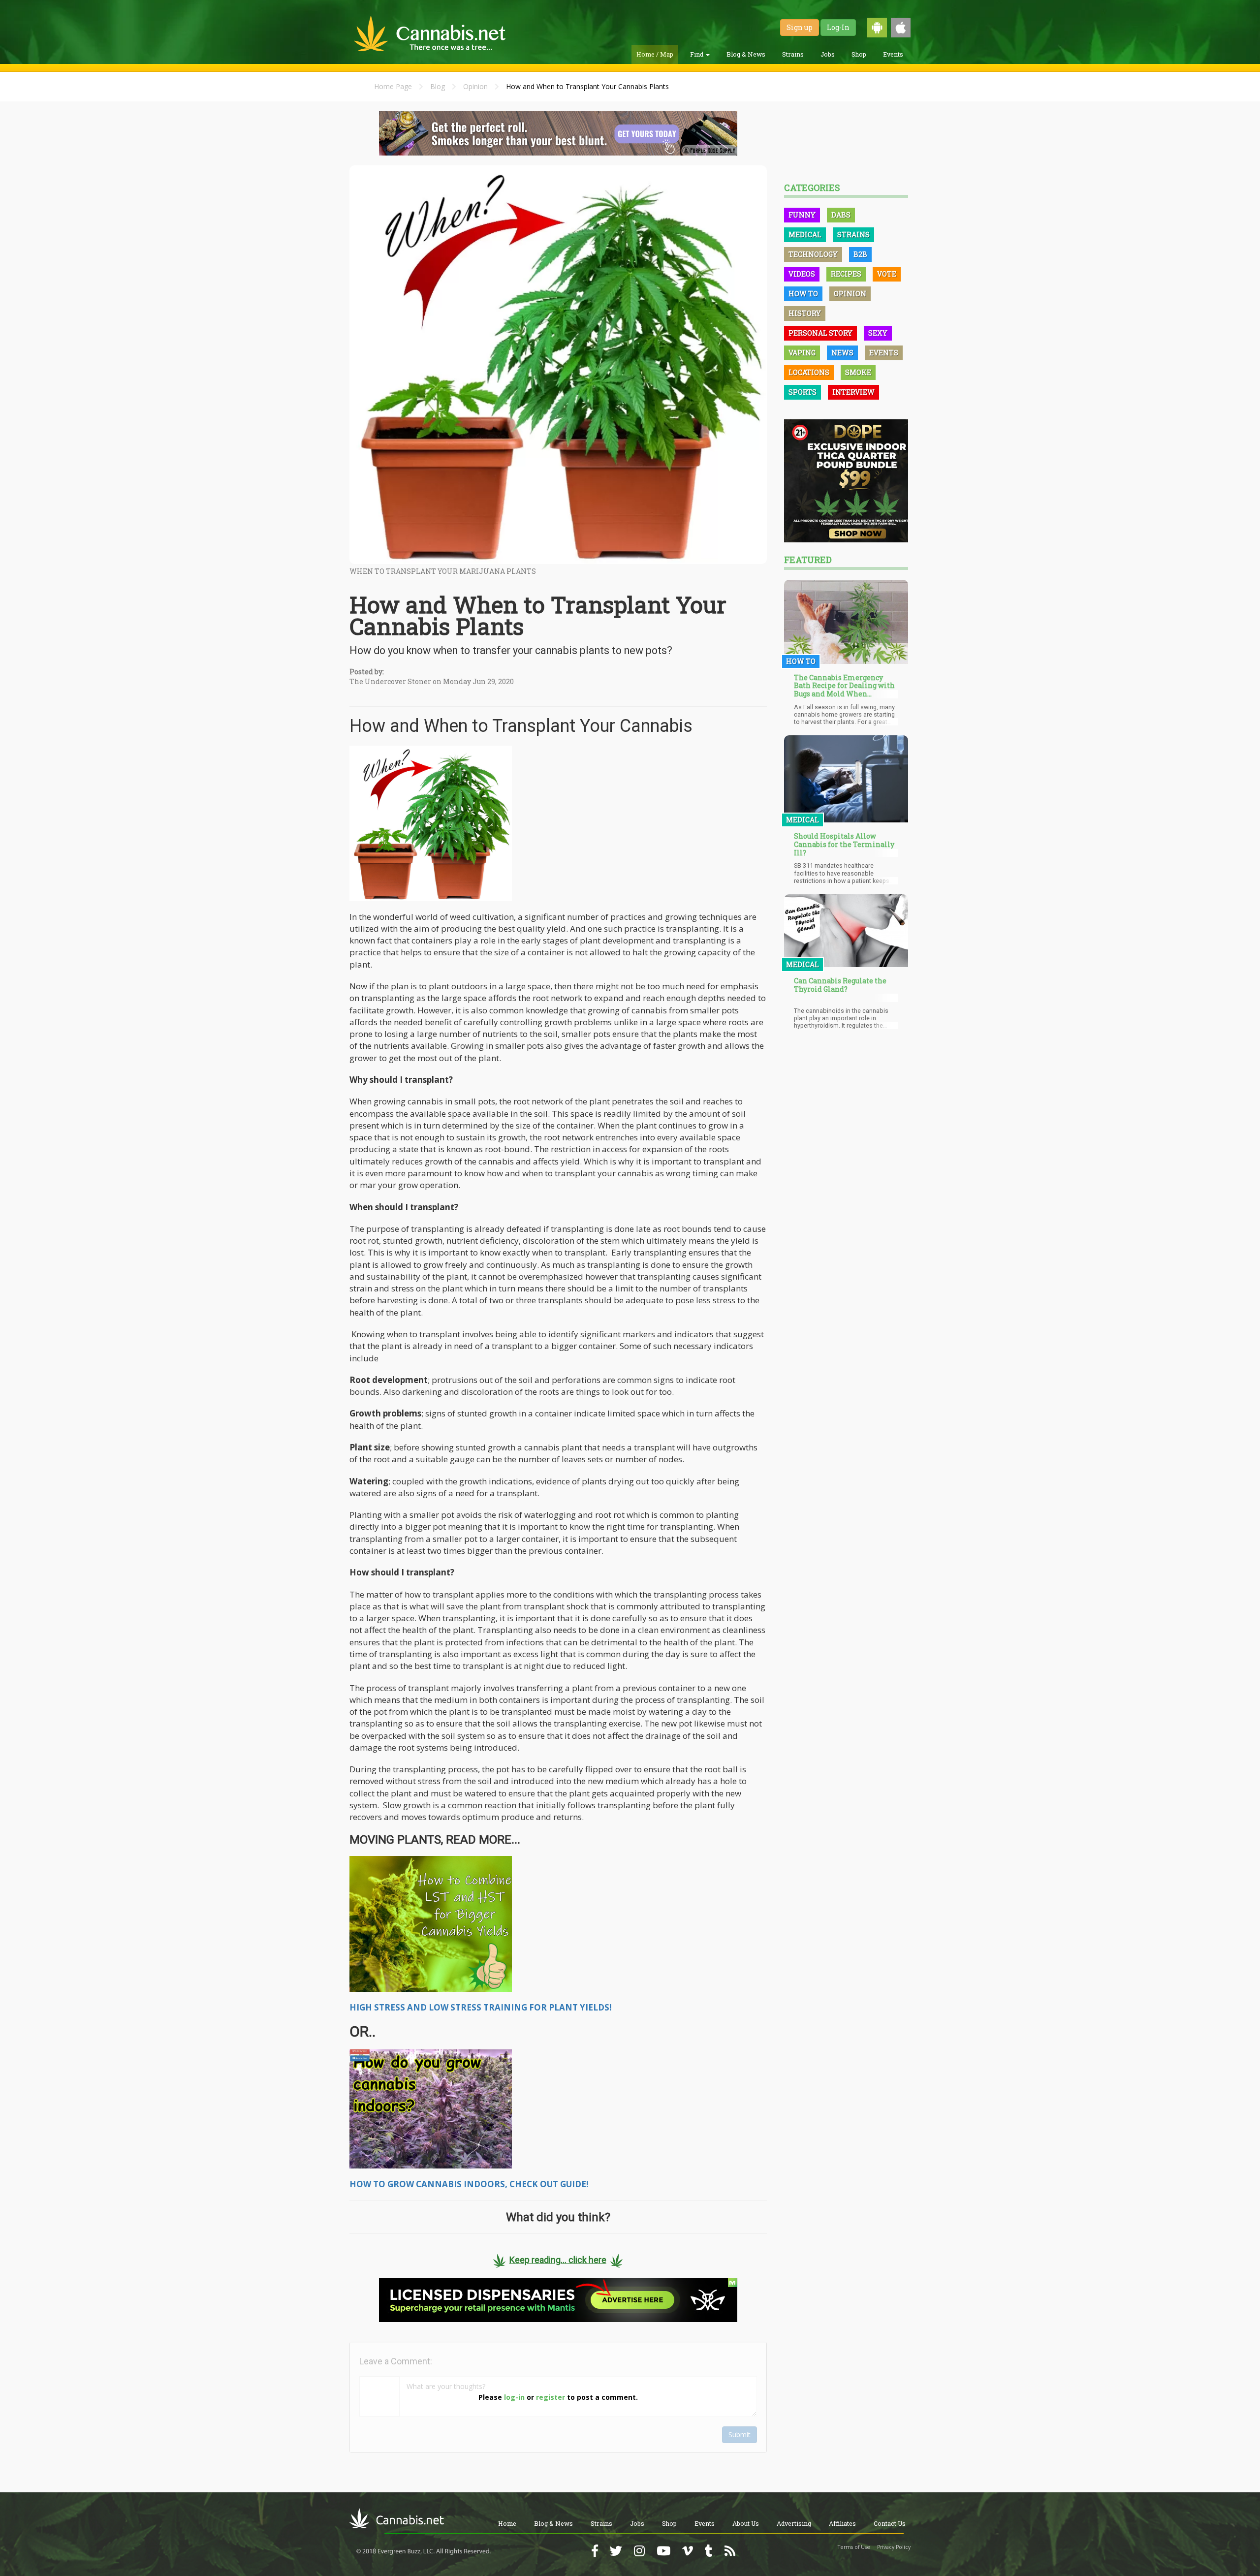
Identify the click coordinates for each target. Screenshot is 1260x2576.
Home (507, 2523)
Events (893, 54)
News (842, 353)
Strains (793, 54)
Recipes (846, 274)
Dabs (841, 215)
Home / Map (655, 54)
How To (803, 294)
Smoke (858, 372)
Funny (802, 215)
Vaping (802, 353)
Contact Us (890, 2523)
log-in (514, 2397)
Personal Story (820, 333)
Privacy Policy (894, 2547)
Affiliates (842, 2523)
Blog (438, 86)
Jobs (828, 54)
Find (697, 54)
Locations (809, 372)
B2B (860, 254)
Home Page (393, 86)
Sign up (800, 27)
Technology (813, 254)
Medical (805, 235)
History (805, 313)
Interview (853, 392)
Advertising (794, 2523)
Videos (802, 274)
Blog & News (746, 54)
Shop (859, 54)
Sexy (878, 333)
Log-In (838, 27)
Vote (887, 274)
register (551, 2397)
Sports (803, 392)
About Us (746, 2523)
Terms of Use (854, 2547)
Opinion (475, 86)
